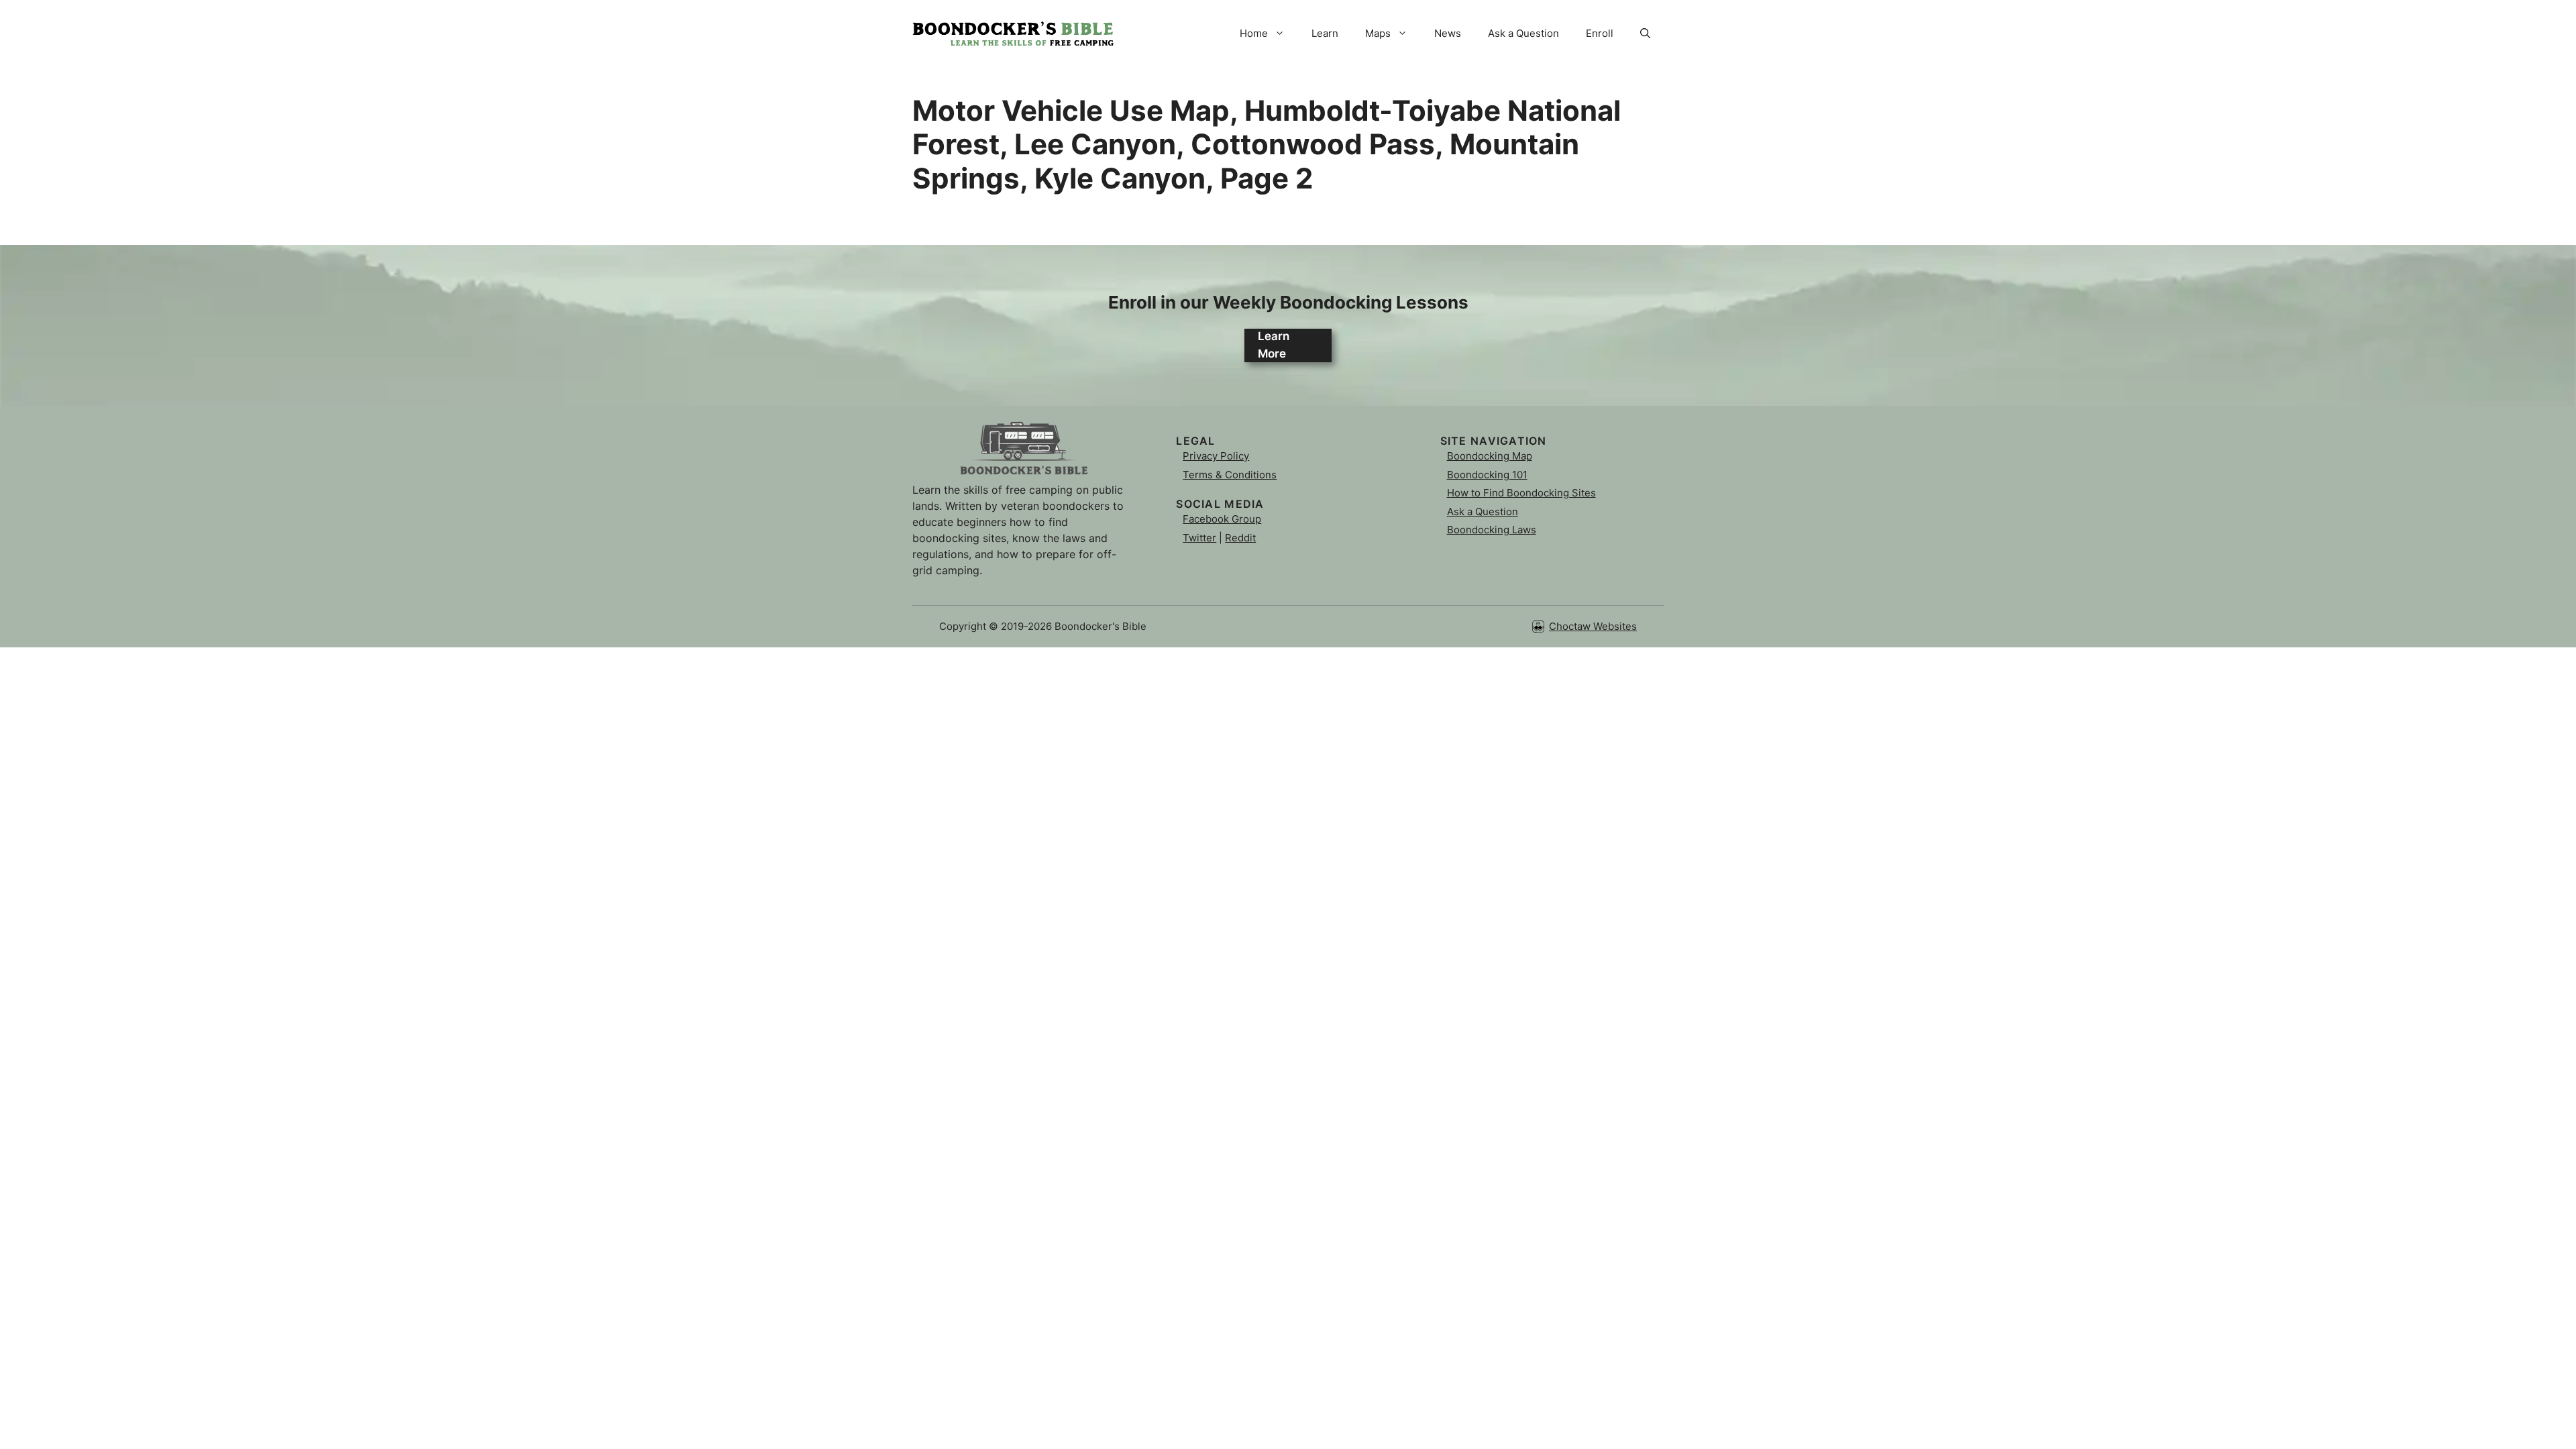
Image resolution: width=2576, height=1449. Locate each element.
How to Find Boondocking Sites (1521, 493)
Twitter (1199, 538)
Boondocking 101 (1487, 475)
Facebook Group (1222, 519)
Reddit (1240, 538)
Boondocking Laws (1492, 530)
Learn (1325, 33)
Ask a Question (1523, 33)
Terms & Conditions (1230, 475)
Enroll (1600, 33)
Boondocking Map (1490, 456)
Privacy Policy (1216, 456)
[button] (1645, 34)
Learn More (1274, 345)
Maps (1378, 33)
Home (1254, 33)
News (1448, 33)
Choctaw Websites (1593, 626)
